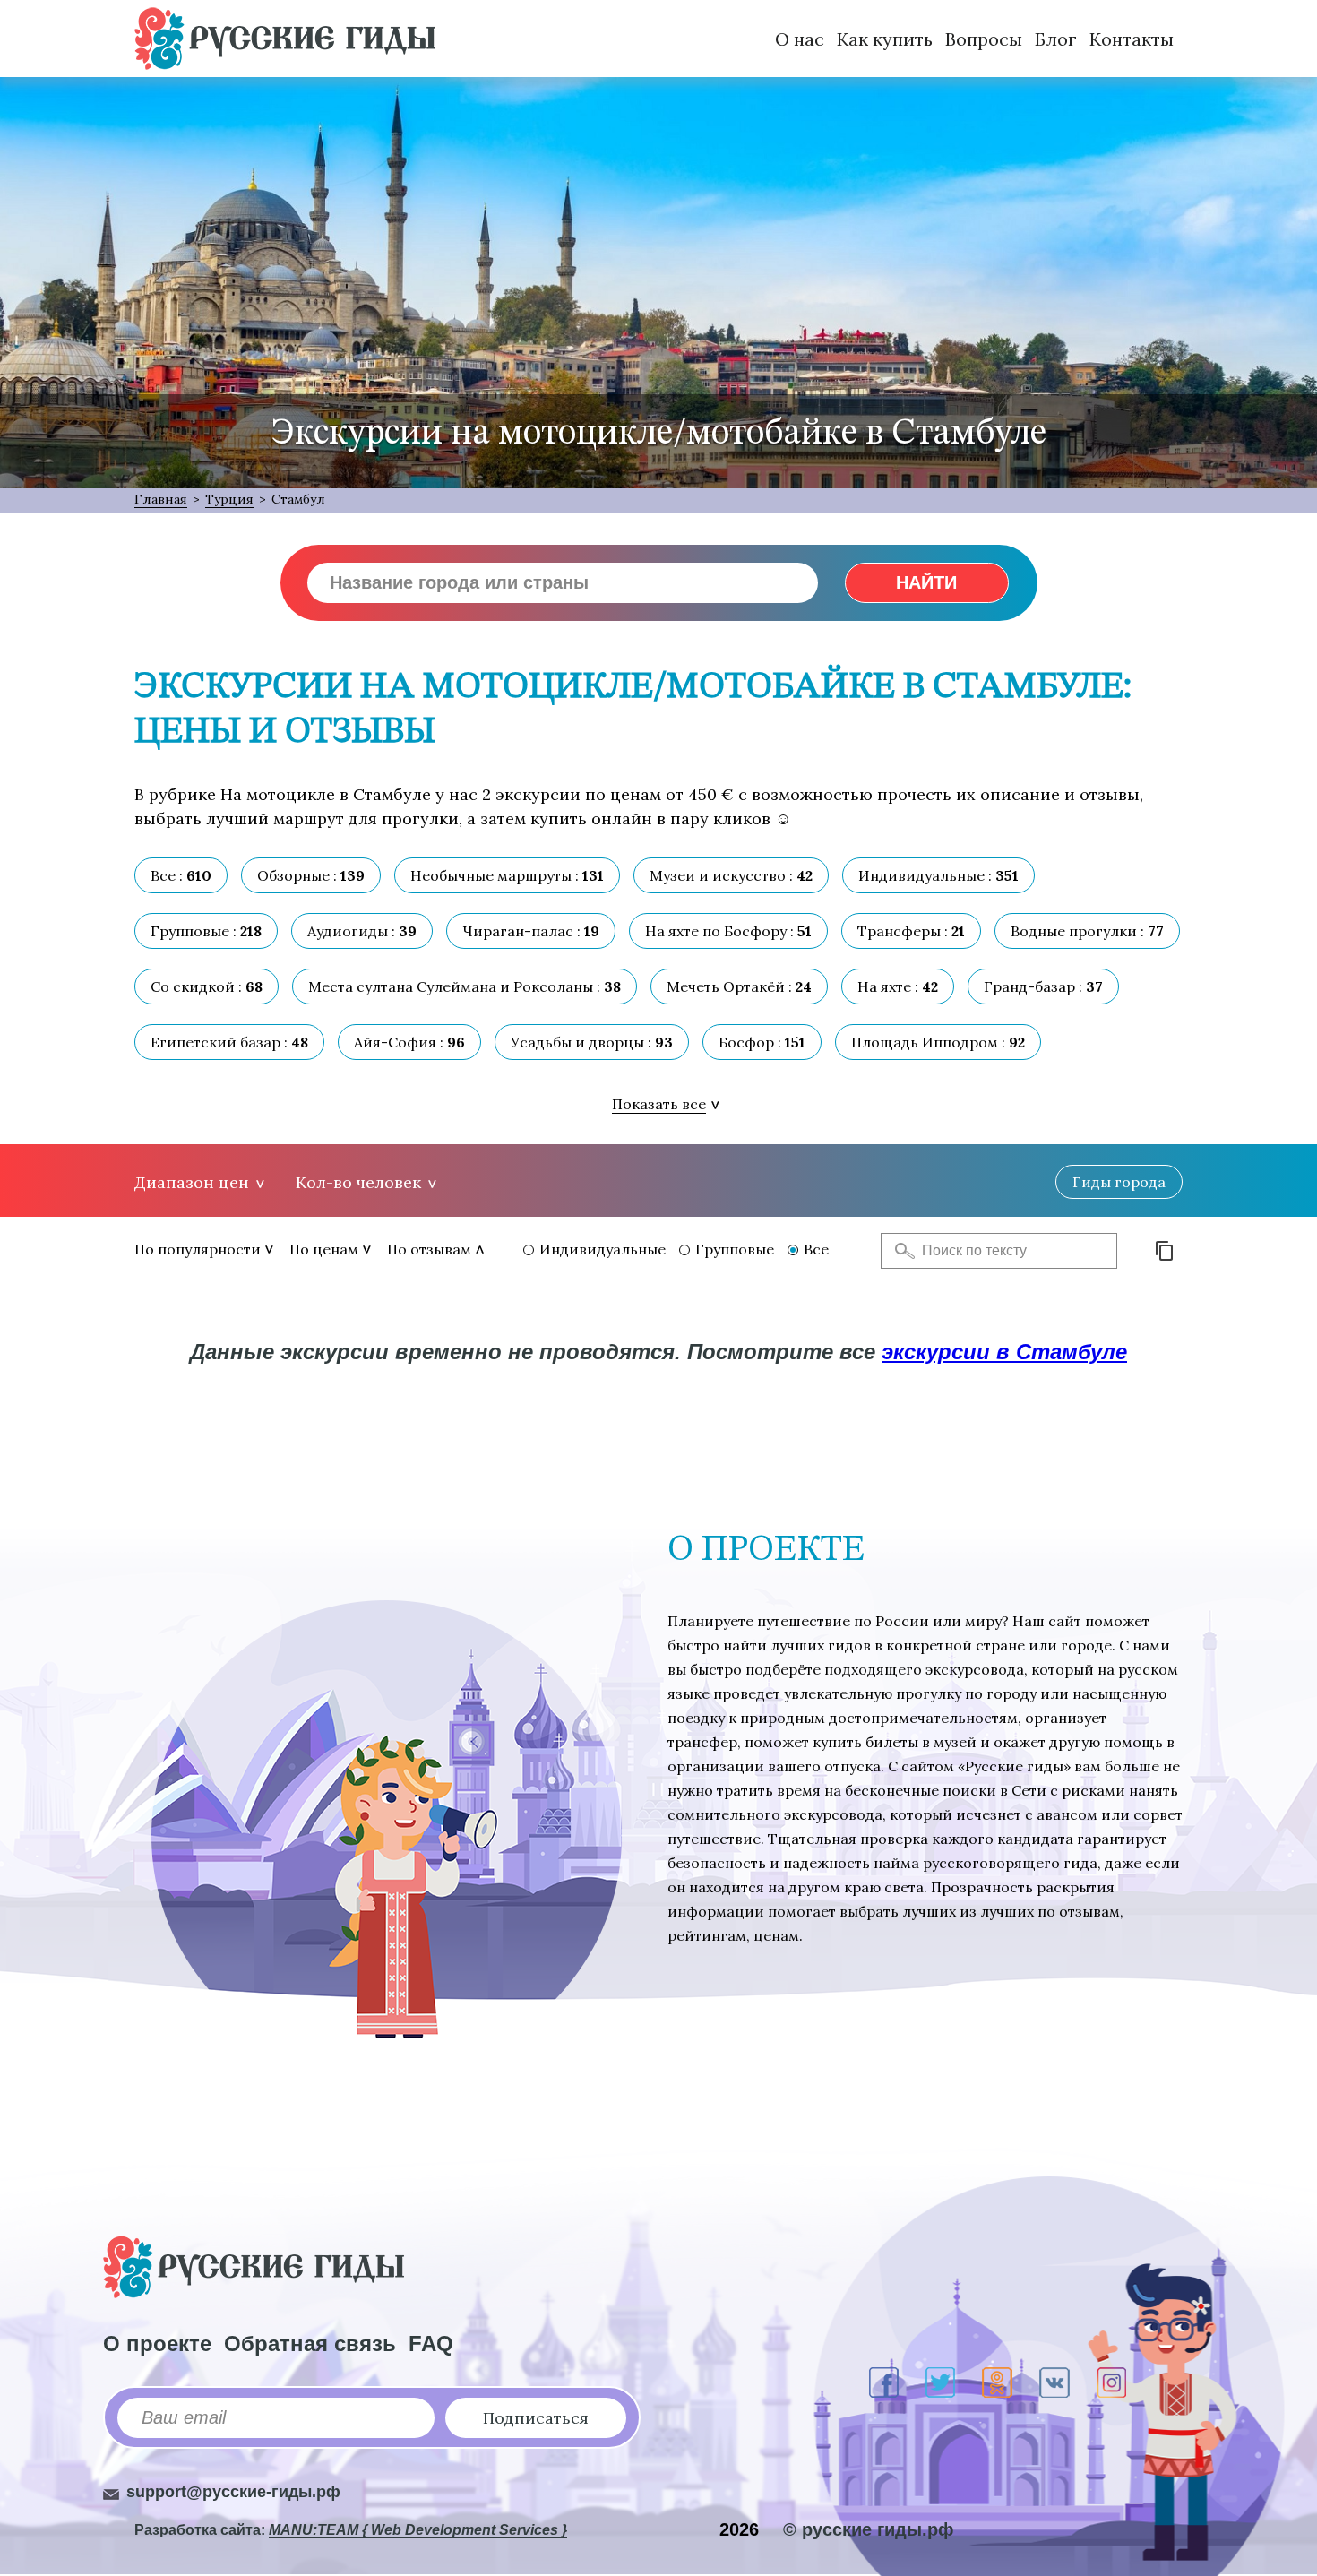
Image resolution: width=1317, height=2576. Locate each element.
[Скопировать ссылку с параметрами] (1165, 1251)
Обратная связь (310, 2343)
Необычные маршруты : (507, 875)
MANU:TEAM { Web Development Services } (418, 2530)
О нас (800, 39)
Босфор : (762, 1042)
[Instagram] (1111, 2382)
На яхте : (898, 986)
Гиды (1119, 1182)
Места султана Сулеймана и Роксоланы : (465, 986)
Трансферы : (911, 931)
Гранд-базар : (1043, 986)
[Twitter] (940, 2382)
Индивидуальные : (938, 875)
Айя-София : (409, 1042)
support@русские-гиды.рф (233, 2492)
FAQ (431, 2343)
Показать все (659, 1104)
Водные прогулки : (1087, 931)
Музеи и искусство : (731, 875)
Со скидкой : (207, 986)
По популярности (198, 1249)
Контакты (1132, 39)
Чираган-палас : (531, 931)
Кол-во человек (358, 1182)
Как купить (885, 39)
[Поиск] (900, 1251)
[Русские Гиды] (285, 39)
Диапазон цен (192, 1182)
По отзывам (429, 1249)
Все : (181, 875)
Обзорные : (311, 875)
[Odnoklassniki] (997, 2382)
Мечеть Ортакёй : (739, 986)
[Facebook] (884, 2382)
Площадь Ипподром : (938, 1042)
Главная (161, 499)
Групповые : (206, 931)
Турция (229, 499)
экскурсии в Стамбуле (1004, 1352)
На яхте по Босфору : (728, 931)
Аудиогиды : (362, 931)
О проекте (157, 2343)
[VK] (1054, 2382)
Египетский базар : (229, 1042)
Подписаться (536, 2418)
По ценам (324, 1249)
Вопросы (984, 39)
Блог (1056, 39)
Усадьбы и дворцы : (592, 1042)
